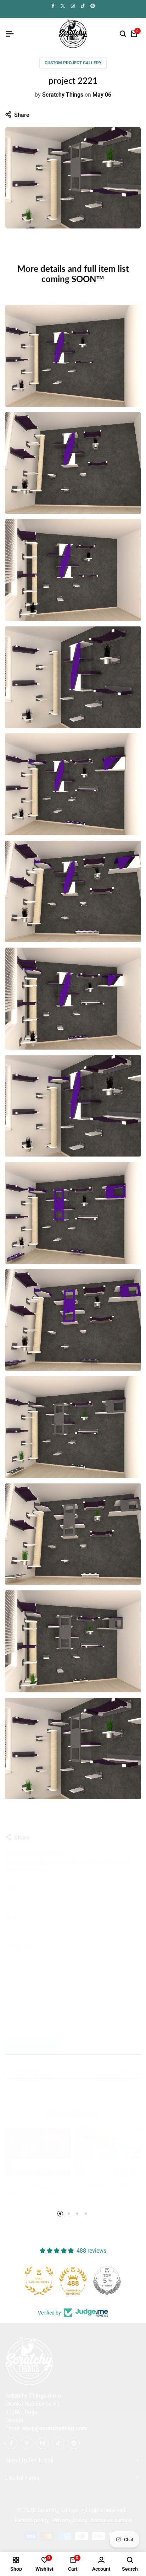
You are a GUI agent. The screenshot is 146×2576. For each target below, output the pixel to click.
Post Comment (31, 2039)
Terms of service (111, 2520)
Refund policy (32, 2520)
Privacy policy (70, 2520)
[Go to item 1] (60, 2214)
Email (14, 1910)
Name (15, 1880)
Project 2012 (34, 2071)
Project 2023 (112, 2071)
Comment (19, 1940)
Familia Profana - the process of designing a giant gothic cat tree (33, 2185)
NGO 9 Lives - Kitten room (102, 2181)
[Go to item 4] (86, 2214)
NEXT (123, 2064)
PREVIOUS (28, 2064)
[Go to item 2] (69, 2214)
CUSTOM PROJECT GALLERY (73, 63)
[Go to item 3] (77, 2214)
